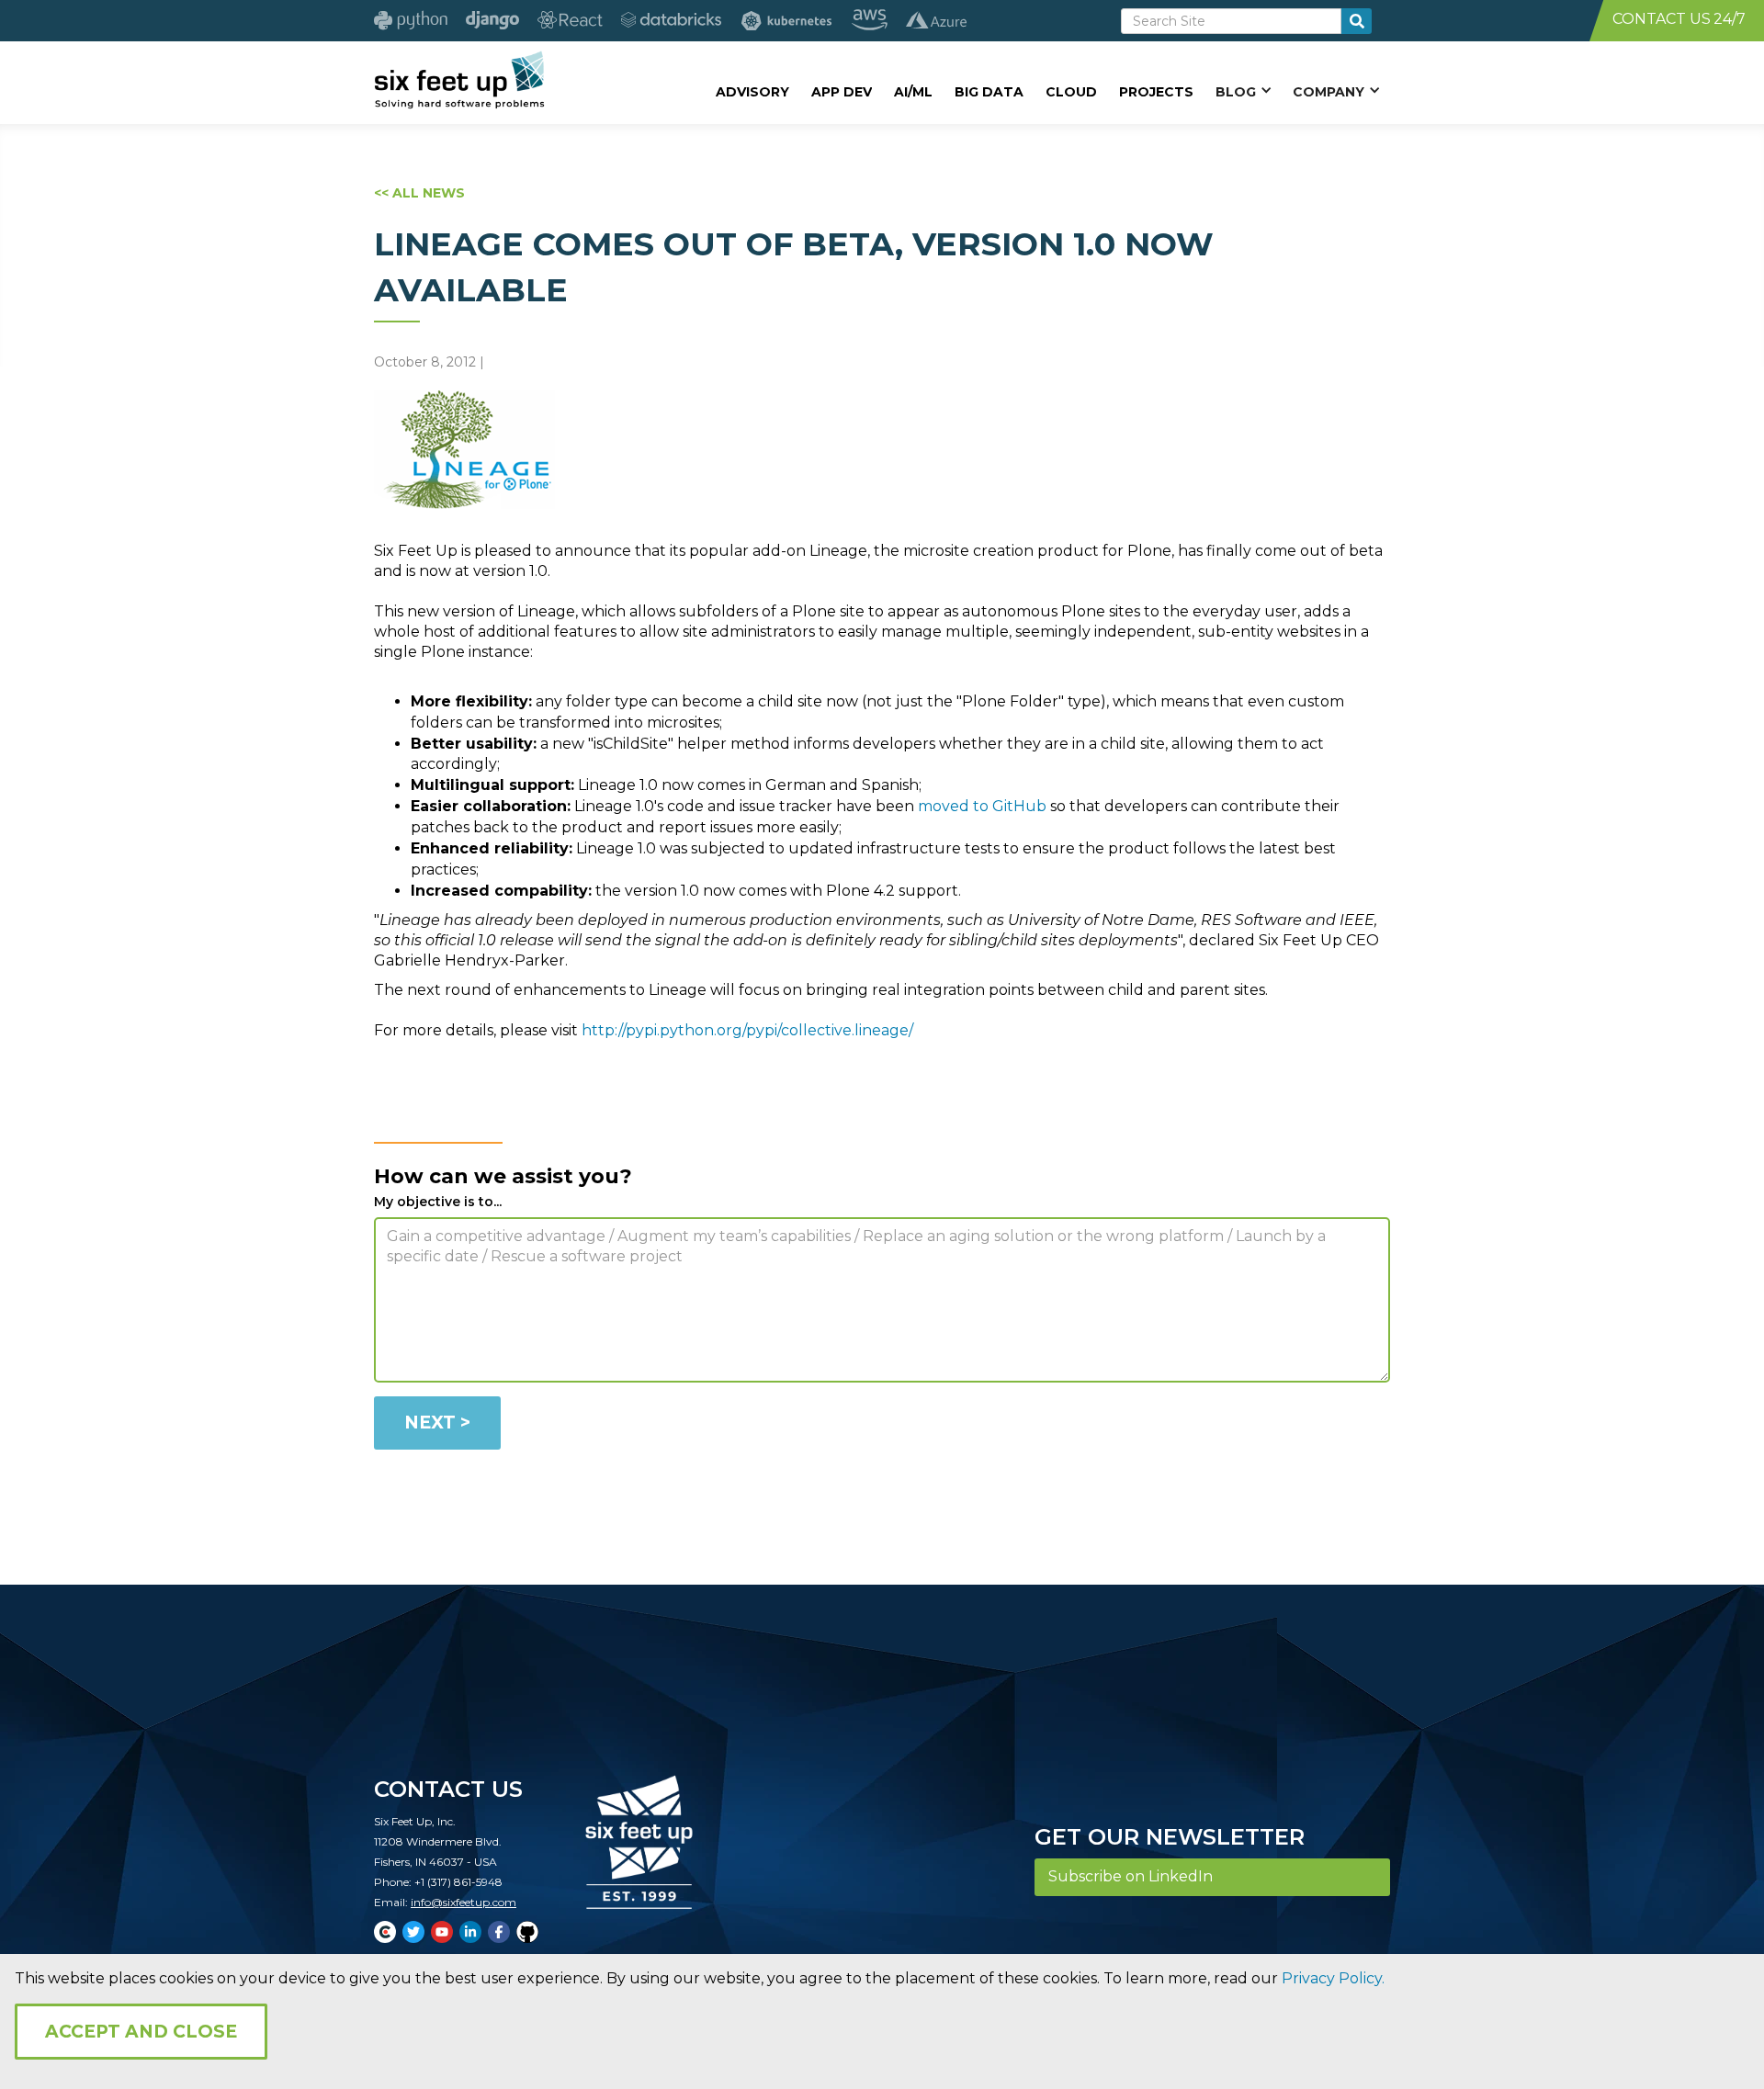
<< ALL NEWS (419, 193)
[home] (459, 80)
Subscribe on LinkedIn (1131, 1876)
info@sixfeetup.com (464, 1902)
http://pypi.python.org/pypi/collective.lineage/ (747, 1030)
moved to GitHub (982, 806)
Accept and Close (141, 2032)
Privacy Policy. (1333, 1978)
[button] (1243, 91)
